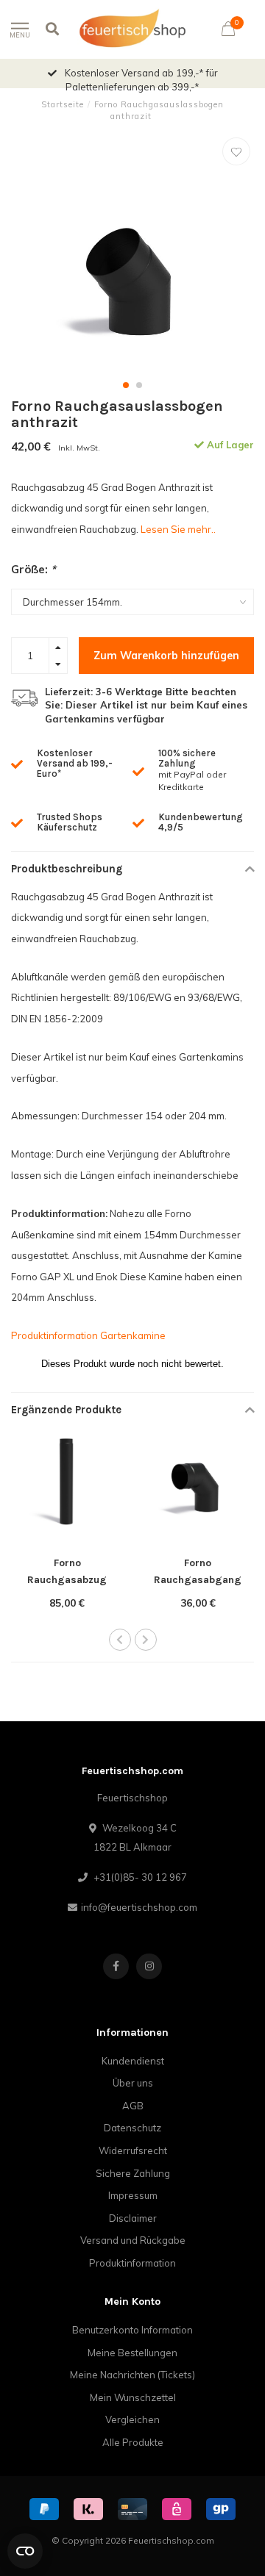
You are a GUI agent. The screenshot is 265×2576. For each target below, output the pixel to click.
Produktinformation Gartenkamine (88, 1335)
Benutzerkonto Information (132, 2330)
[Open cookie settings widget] (25, 2551)
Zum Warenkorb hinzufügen (166, 656)
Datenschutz (132, 2128)
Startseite (63, 104)
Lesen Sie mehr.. (178, 529)
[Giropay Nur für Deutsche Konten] (221, 2509)
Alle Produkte (133, 2442)
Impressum (133, 2195)
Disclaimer (133, 2218)
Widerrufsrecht (133, 2150)
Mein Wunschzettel (133, 2397)
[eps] (177, 2509)
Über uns (133, 2083)
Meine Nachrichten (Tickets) (132, 2375)
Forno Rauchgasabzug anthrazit (67, 1580)
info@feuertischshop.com (139, 1907)
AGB (133, 2106)
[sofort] (88, 2509)
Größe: (33, 569)
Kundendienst (133, 2061)
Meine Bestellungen (132, 2353)
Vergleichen (132, 2419)
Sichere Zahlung (133, 2173)
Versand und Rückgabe (133, 2240)
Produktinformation (132, 2263)
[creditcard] (132, 2509)
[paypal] (44, 2509)
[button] (126, 385)
